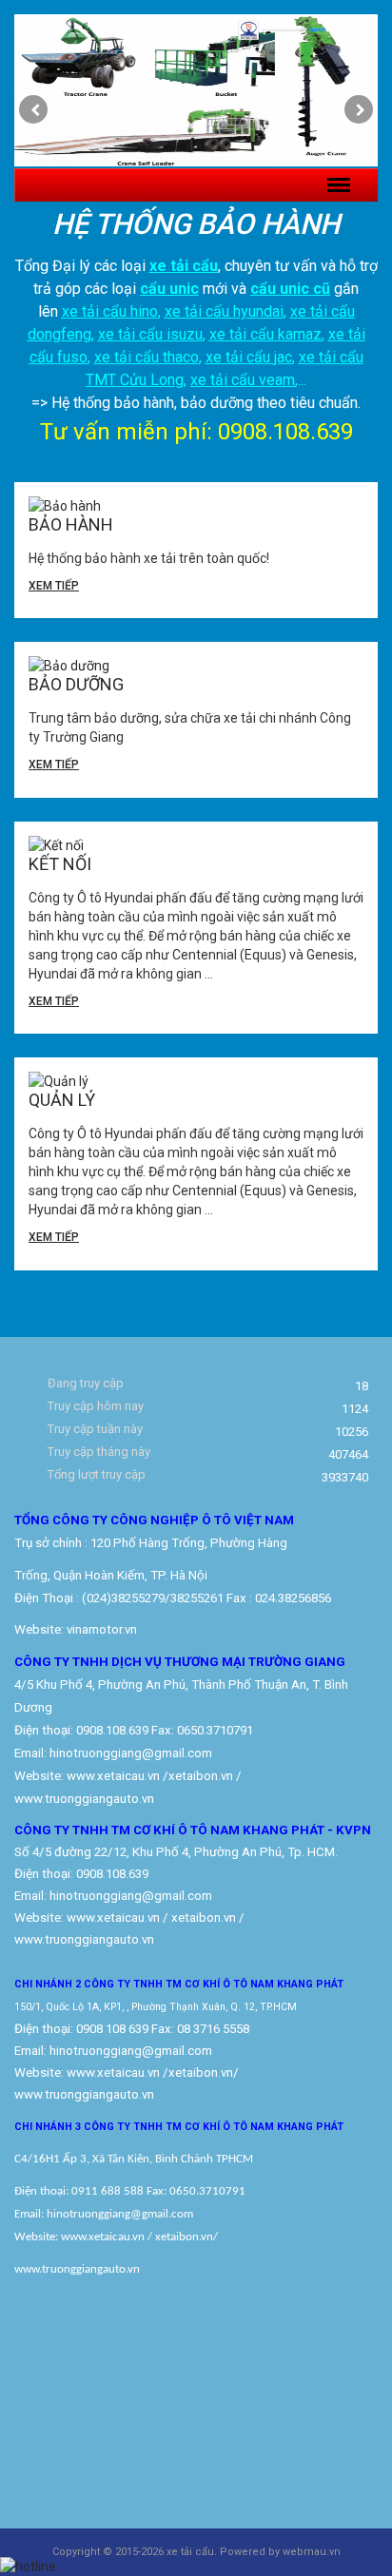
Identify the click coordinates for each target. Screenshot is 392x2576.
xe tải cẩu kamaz (265, 334)
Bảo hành (71, 524)
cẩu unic (169, 289)
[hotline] (28, 2566)
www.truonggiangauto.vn (84, 2094)
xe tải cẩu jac (249, 357)
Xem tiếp (54, 586)
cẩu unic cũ (290, 289)
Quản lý (62, 1100)
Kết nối (60, 864)
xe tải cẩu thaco (147, 357)
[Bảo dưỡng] (196, 666)
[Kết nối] (196, 845)
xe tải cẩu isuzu (150, 334)
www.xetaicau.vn (113, 1776)
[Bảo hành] (196, 506)
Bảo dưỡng (76, 684)
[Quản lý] (196, 1081)
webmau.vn (312, 2552)
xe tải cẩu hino (110, 311)
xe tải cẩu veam (243, 380)
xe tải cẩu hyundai (224, 311)
